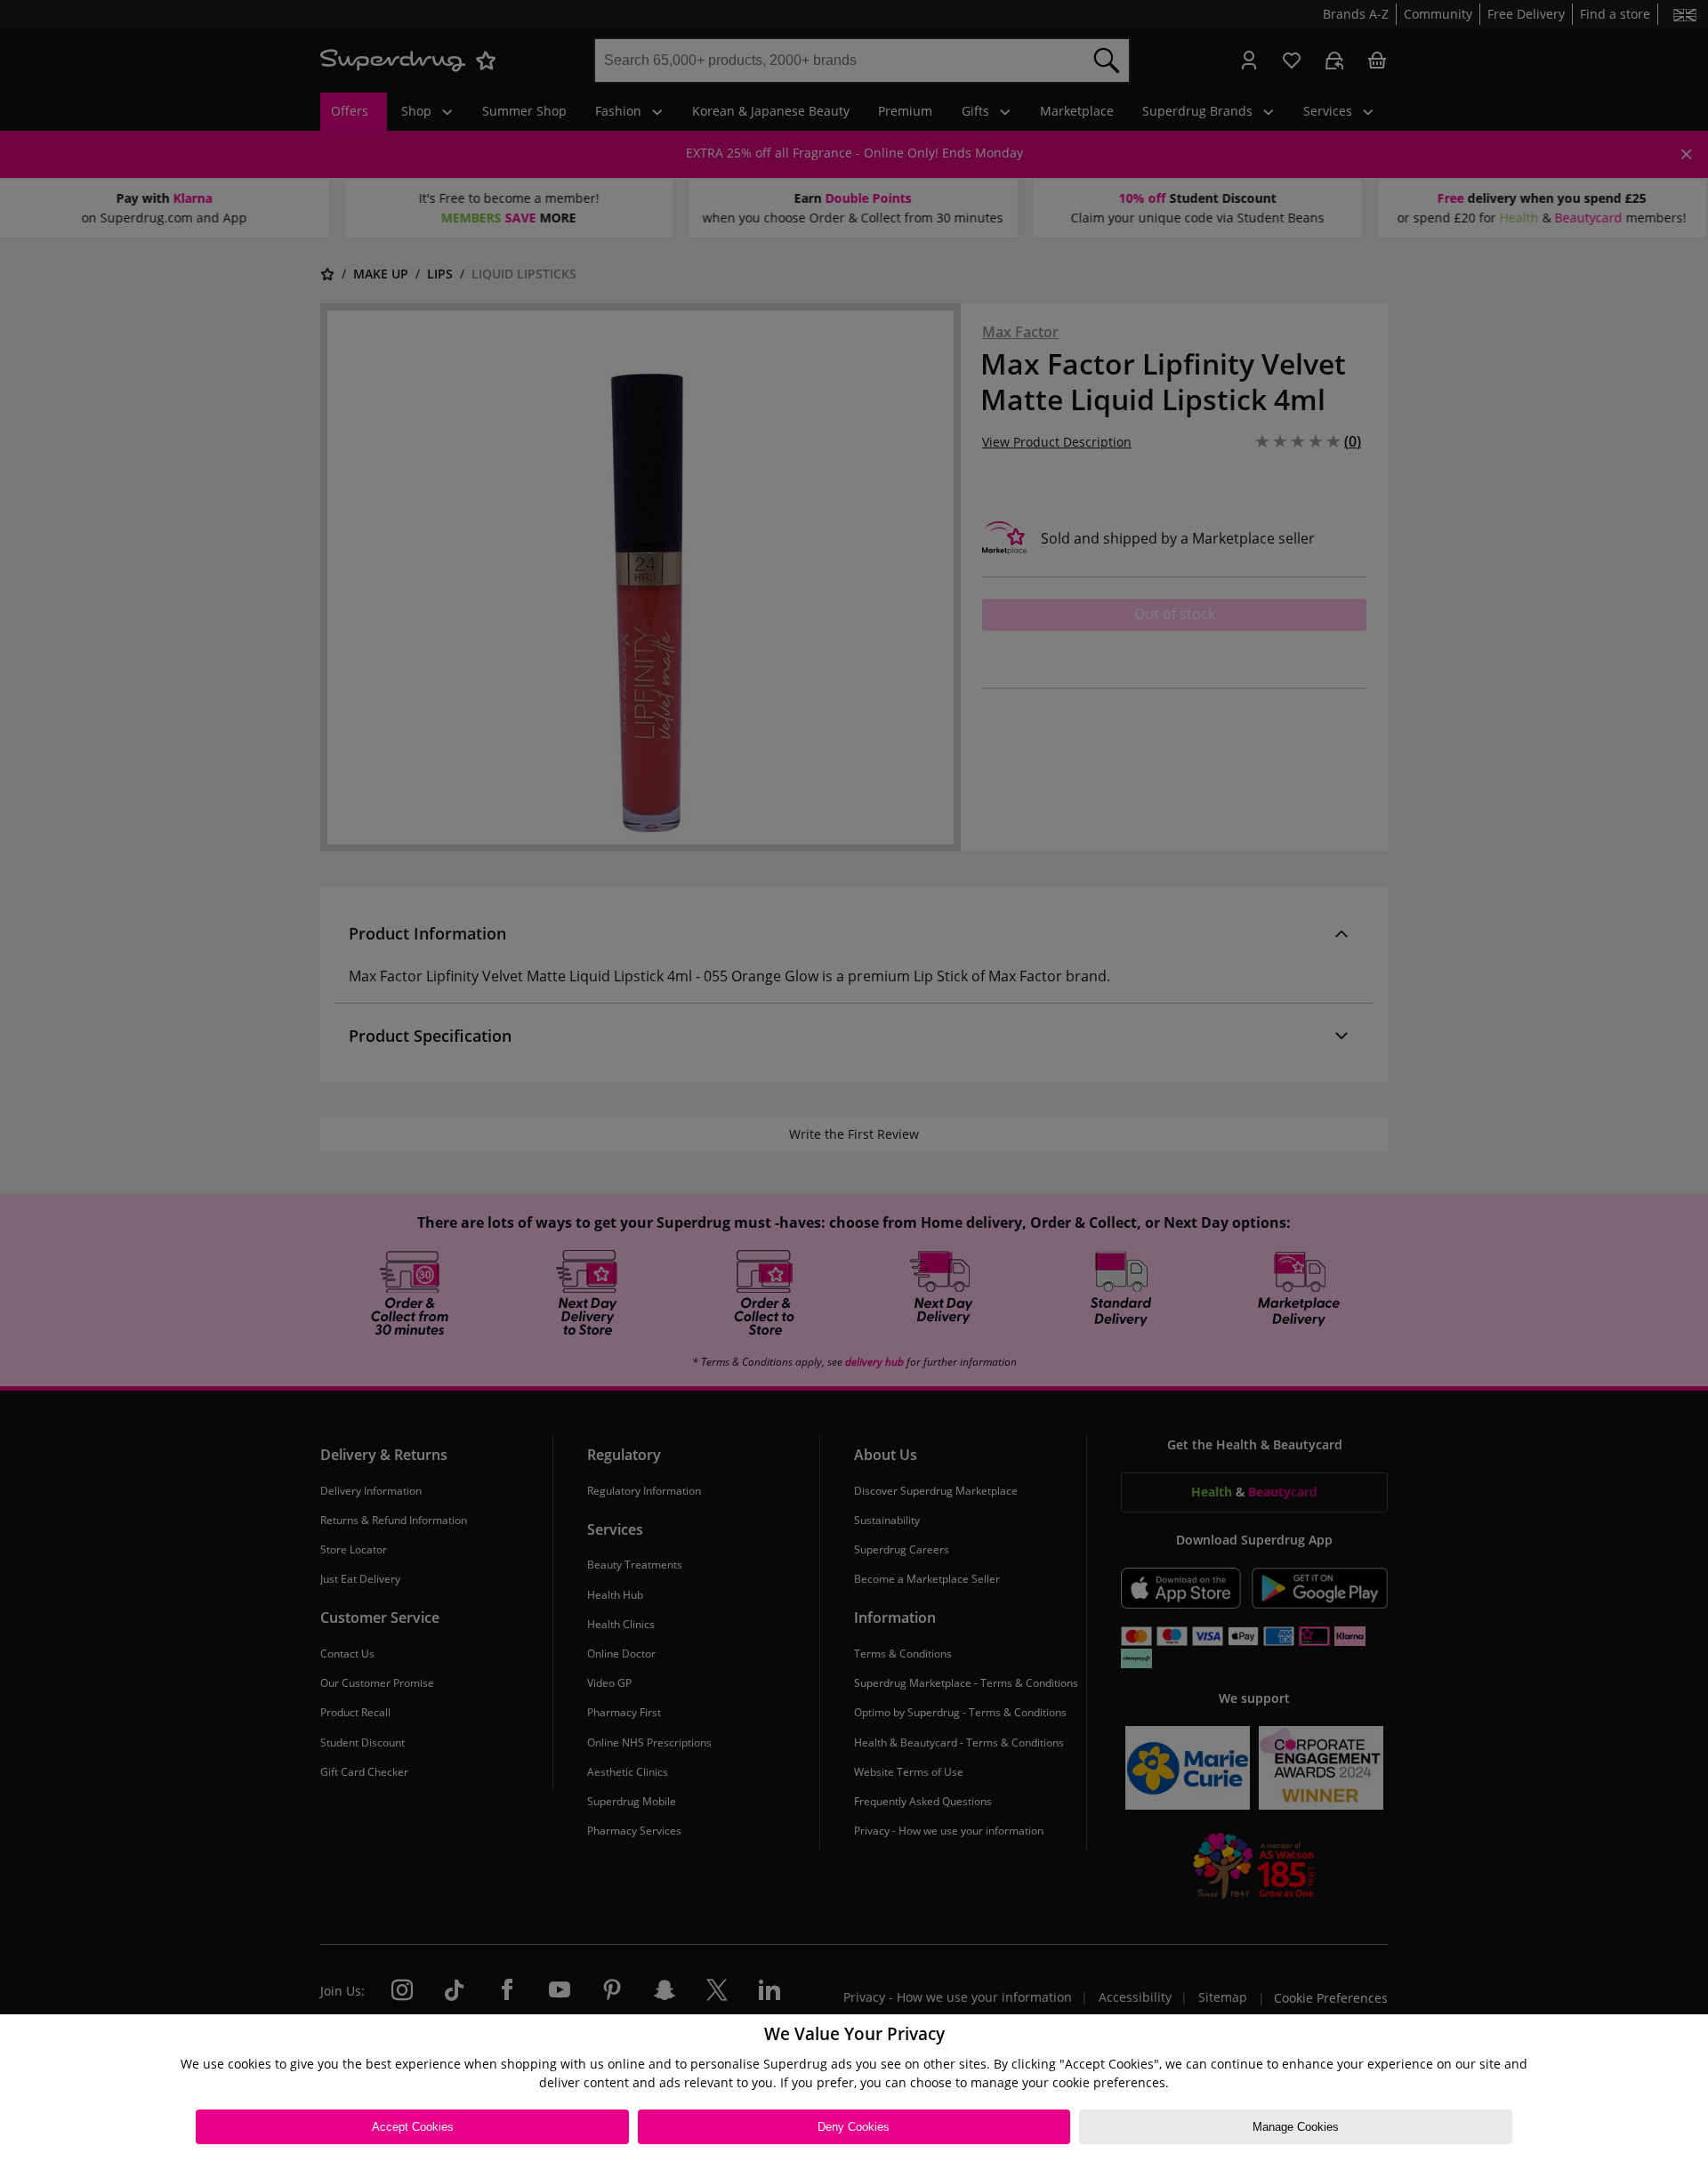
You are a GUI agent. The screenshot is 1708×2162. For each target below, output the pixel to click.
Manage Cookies (1296, 2127)
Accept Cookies (413, 2127)
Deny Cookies (854, 2127)
